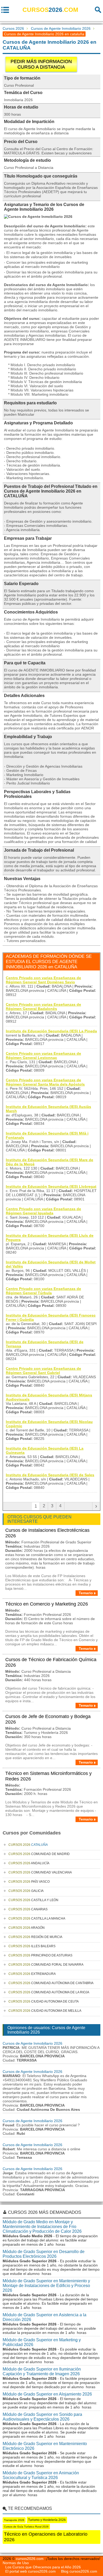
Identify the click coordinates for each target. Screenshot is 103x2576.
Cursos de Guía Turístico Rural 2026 (26, 2527)
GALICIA (26, 1891)
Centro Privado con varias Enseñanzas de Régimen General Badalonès (43, 1007)
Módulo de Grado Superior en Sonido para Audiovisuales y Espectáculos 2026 (42, 2417)
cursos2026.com (30, 2559)
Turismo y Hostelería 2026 (47, 2520)
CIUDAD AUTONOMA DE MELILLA (45, 2011)
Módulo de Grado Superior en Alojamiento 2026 (47, 2394)
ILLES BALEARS (32, 1946)
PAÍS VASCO (29, 1882)
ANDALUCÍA (29, 1863)
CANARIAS (28, 1909)
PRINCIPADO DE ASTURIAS (40, 1955)
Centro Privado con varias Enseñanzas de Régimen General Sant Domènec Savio (43, 980)
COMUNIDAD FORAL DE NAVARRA (46, 1965)
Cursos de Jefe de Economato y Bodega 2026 (48, 1719)
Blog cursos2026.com (79, 2571)
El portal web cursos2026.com (31, 2571)
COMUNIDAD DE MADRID (39, 1854)
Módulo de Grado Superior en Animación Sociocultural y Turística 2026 (41, 2475)
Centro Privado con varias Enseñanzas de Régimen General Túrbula (43, 1291)
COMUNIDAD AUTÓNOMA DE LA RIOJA (49, 1992)
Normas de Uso (16, 2563)
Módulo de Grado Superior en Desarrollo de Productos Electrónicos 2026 (44, 2254)
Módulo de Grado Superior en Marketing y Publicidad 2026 (42, 2342)
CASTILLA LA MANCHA (37, 1918)
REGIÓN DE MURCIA (35, 1937)
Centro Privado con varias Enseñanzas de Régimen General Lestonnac (43, 1056)
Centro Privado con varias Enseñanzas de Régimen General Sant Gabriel (43, 1371)
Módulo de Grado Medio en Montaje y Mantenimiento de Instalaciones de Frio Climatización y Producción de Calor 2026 (42, 2227)
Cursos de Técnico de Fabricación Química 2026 (51, 1662)
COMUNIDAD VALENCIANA (40, 1872)
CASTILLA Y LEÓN (33, 1900)
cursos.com (50, 10)
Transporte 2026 (14, 2520)
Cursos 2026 (13, 28)
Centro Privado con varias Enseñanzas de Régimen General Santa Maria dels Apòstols (45, 1082)
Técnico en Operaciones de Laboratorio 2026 (46, 2537)
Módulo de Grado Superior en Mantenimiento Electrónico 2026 (45, 2446)
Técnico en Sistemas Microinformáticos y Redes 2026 (48, 1776)
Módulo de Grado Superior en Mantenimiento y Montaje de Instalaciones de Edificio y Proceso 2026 (46, 2286)
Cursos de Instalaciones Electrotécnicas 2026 (47, 1533)
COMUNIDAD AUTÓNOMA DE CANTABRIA (51, 1983)
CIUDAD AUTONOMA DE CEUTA (44, 2001)
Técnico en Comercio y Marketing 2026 (47, 1604)
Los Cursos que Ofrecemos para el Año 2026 (43, 2567)
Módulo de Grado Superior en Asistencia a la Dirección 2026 (45, 2317)
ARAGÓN (27, 1928)
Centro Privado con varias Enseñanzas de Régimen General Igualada (43, 1211)
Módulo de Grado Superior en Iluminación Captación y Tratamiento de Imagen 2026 (42, 2371)
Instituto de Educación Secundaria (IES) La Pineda (51, 1031)
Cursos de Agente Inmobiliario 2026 (61, 28)
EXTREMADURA (32, 1974)
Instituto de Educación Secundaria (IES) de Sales (50, 1475)
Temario (86, 1593)
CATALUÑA (28, 1845)
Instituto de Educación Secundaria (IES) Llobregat (51, 1186)
